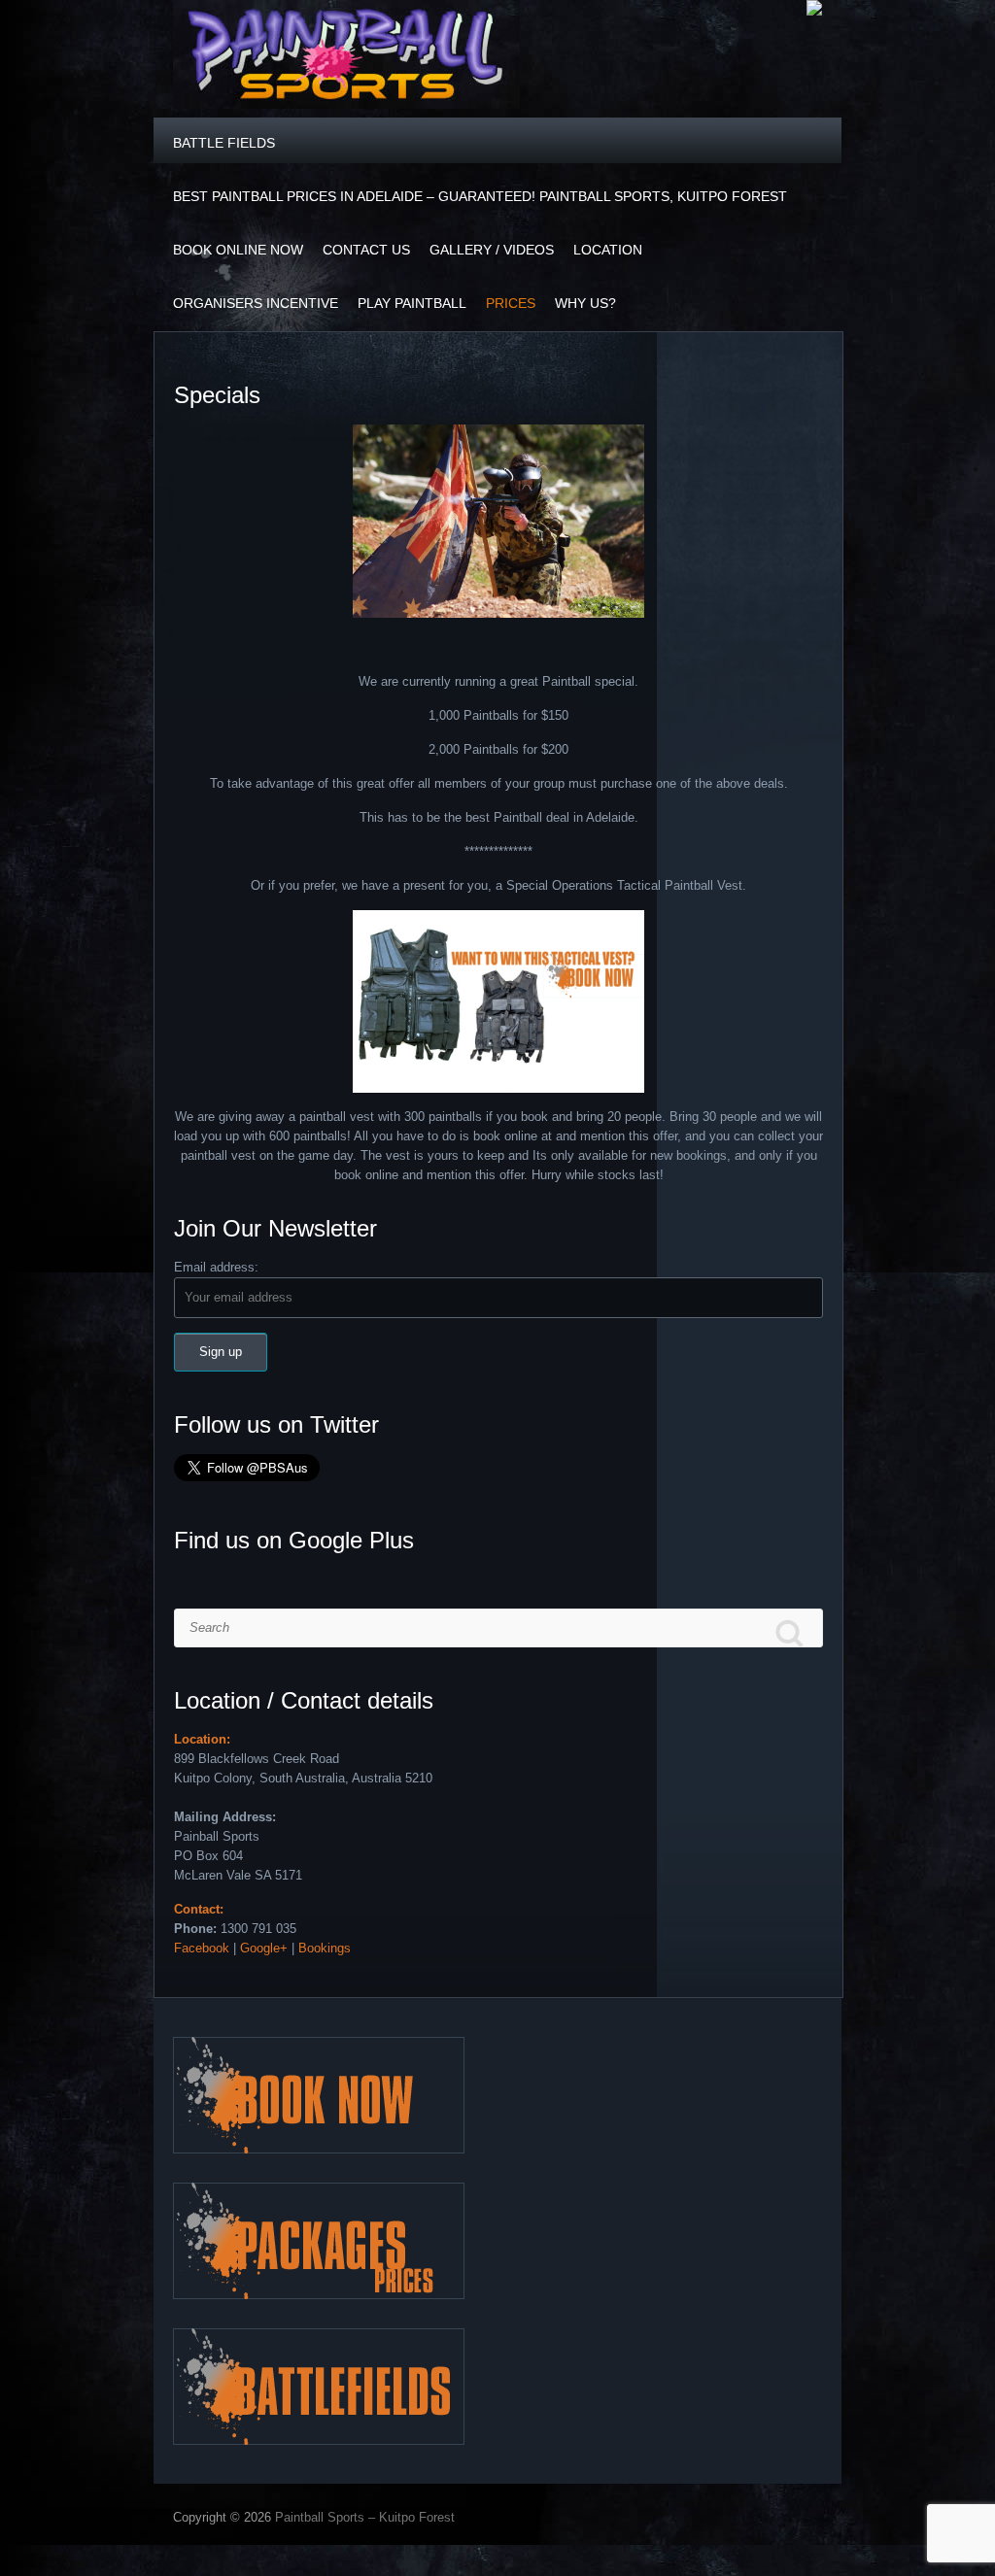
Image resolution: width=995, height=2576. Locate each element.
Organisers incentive (256, 303)
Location (608, 250)
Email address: (216, 1267)
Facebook (202, 1948)
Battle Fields (224, 143)
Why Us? (585, 303)
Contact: (199, 1909)
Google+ (264, 1948)
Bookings (325, 1948)
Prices (511, 303)
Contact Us (366, 250)
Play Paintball (412, 303)
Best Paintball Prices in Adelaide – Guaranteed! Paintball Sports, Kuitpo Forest (480, 196)
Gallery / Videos (492, 250)
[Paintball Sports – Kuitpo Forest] (346, 59)
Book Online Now (238, 250)
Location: (202, 1739)
